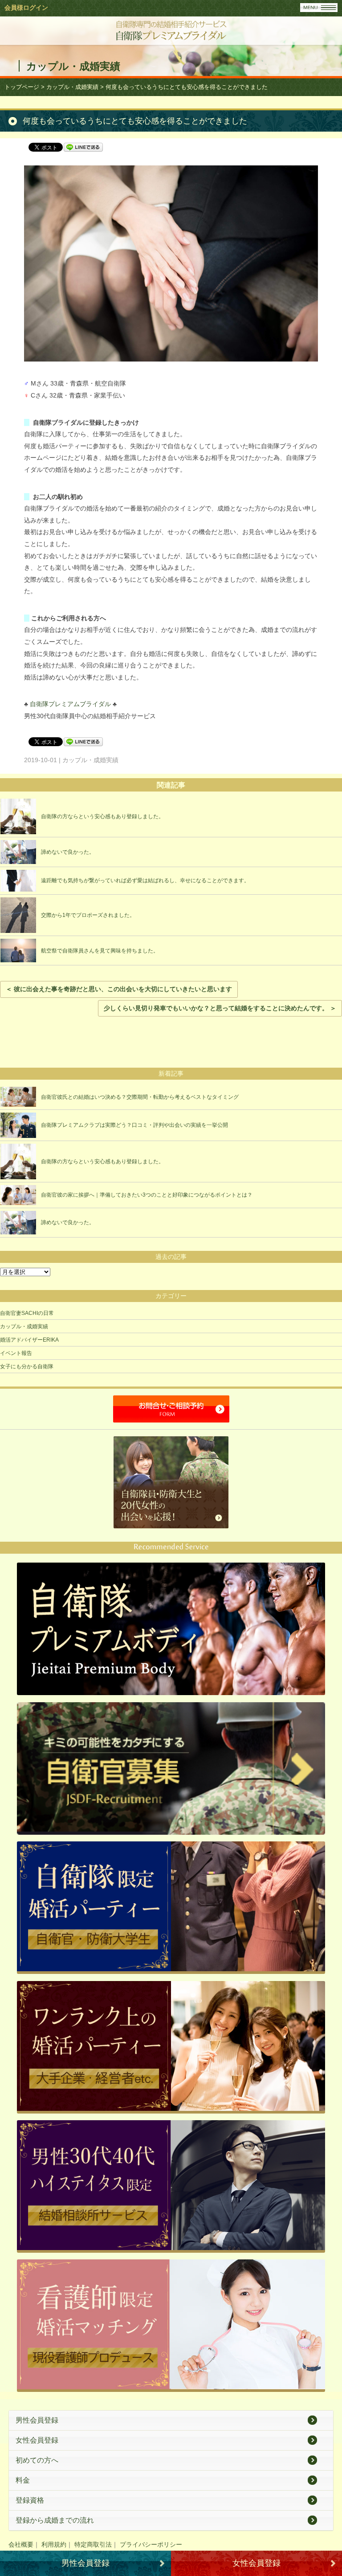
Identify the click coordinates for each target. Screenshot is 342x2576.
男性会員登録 (37, 2420)
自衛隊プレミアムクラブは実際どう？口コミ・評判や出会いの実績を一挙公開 (134, 1125)
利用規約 (54, 2544)
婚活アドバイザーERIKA (29, 1340)
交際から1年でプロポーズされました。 (88, 915)
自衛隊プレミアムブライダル (70, 704)
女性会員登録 (37, 2440)
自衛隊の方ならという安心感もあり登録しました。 (102, 816)
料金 (23, 2480)
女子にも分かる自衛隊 (27, 1366)
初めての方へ (37, 2460)
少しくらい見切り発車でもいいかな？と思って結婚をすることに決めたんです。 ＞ (220, 1008)
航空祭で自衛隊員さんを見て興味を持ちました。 (100, 951)
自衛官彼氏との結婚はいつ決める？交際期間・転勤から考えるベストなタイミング (140, 1097)
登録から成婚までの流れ (55, 2520)
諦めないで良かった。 (68, 852)
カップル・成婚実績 (24, 1326)
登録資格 (30, 2500)
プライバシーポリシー (151, 2544)
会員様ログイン (26, 8)
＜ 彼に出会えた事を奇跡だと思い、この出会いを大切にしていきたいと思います (119, 989)
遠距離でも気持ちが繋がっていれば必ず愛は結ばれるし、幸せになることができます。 (145, 880)
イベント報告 (16, 1353)
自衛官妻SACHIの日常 (27, 1313)
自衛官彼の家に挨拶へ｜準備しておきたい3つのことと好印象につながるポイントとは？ (147, 1195)
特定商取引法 (93, 2544)
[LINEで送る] (83, 147)
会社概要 (21, 2544)
